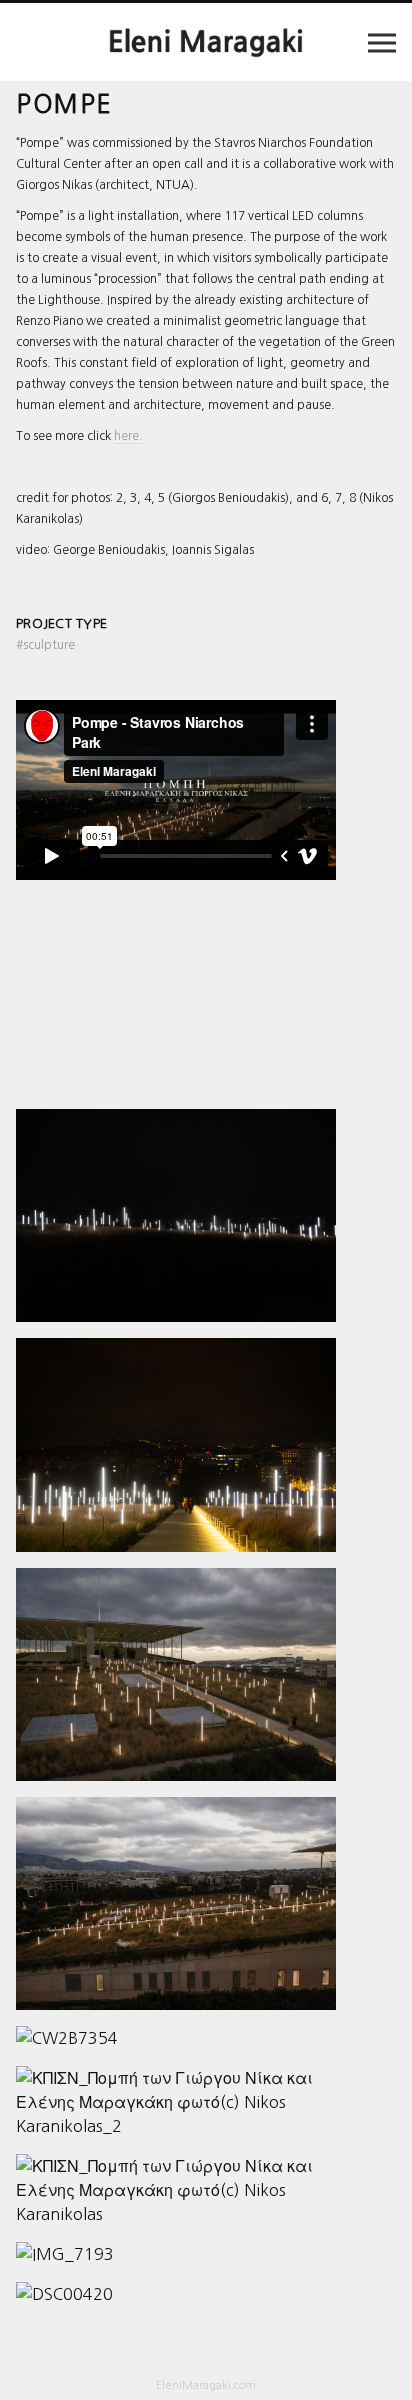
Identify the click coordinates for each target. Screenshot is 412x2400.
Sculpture (45, 645)
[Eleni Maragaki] (206, 42)
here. (128, 436)
